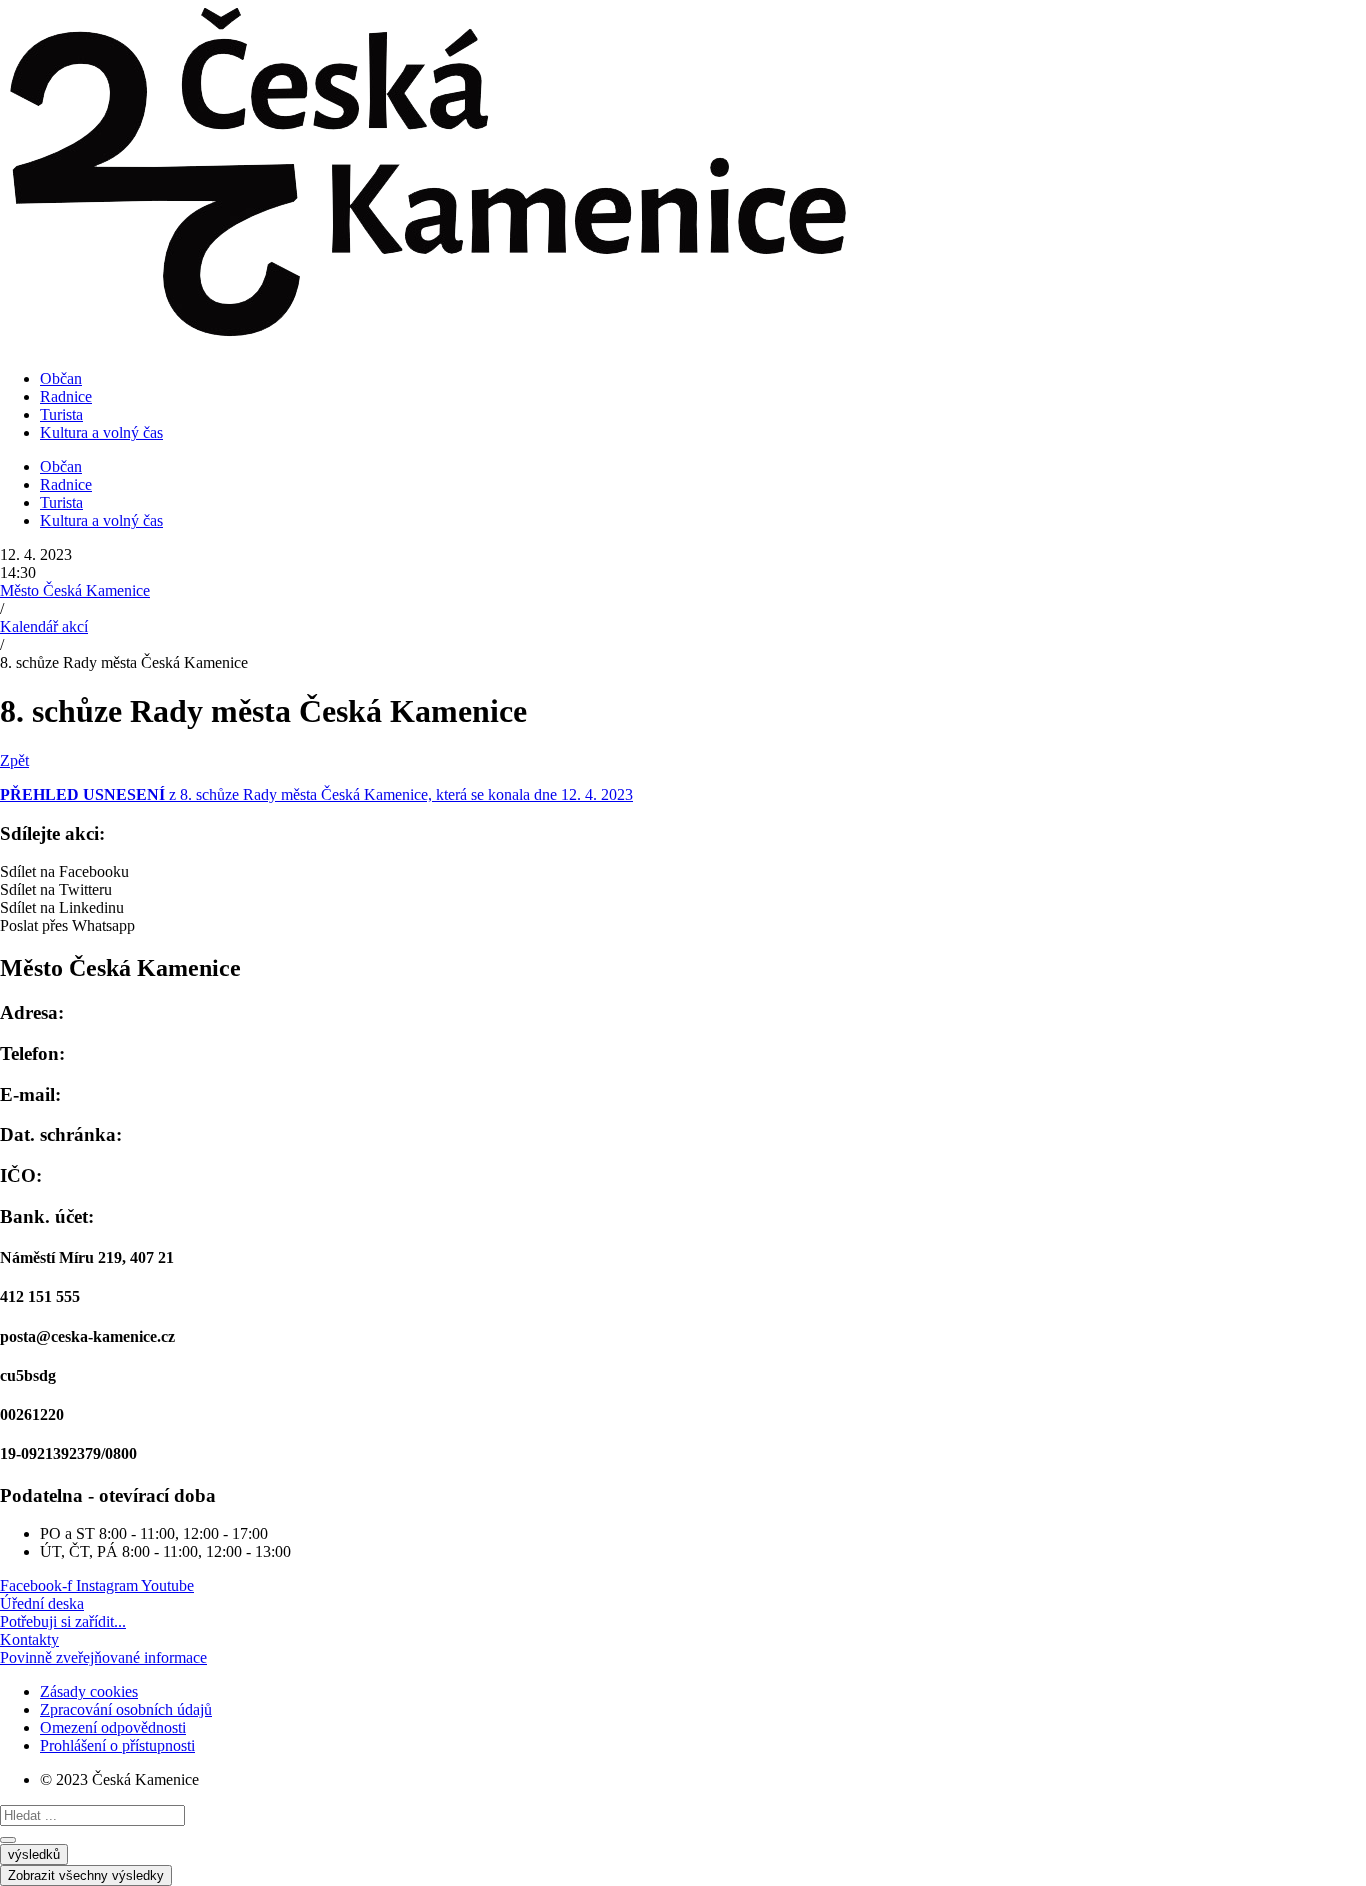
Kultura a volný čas (101, 432)
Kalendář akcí (44, 626)
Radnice (66, 396)
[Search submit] (8, 1840)
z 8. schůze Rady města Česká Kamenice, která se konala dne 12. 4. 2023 (316, 794)
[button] (683, 872)
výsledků (34, 1854)
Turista (61, 414)
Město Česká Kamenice (75, 590)
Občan (61, 378)
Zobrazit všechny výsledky (86, 1875)
